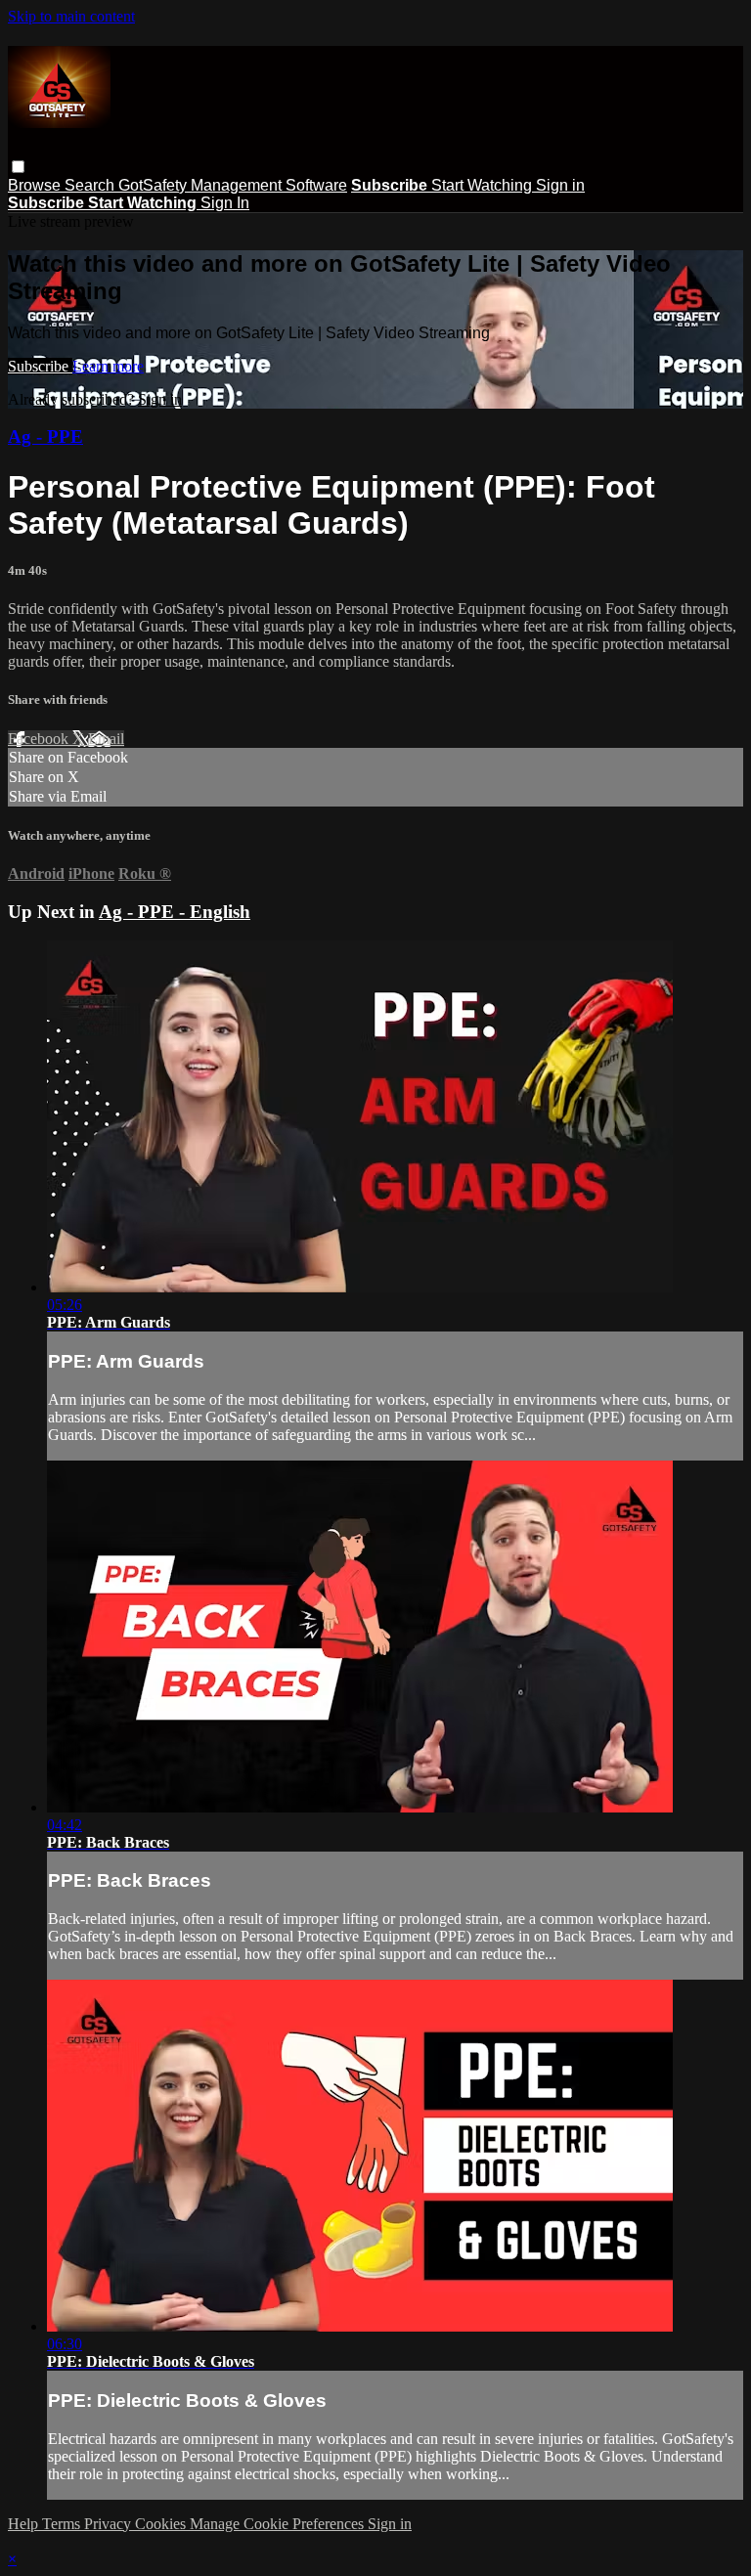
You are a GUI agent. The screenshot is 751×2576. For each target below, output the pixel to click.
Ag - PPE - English (175, 912)
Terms (63, 2524)
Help (25, 2524)
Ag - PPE (45, 437)
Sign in (560, 185)
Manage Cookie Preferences (279, 2524)
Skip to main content (71, 16)
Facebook (40, 739)
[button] (18, 167)
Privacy (110, 2524)
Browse (36, 185)
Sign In (225, 203)
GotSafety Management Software (233, 185)
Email (106, 739)
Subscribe (40, 366)
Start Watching (484, 185)
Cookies (162, 2524)
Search (91, 185)
